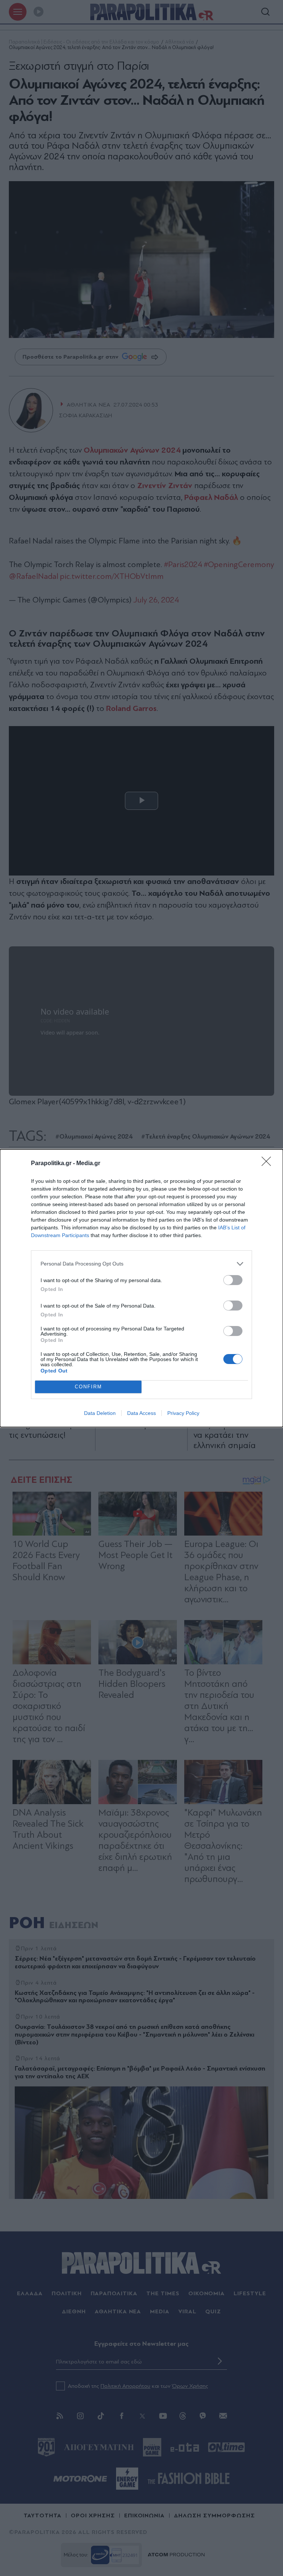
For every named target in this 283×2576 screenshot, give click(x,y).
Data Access (141, 1413)
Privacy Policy (183, 1413)
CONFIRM (88, 1387)
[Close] (269, 1164)
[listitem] (141, 1264)
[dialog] (141, 1288)
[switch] (233, 1280)
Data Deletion (100, 1413)
